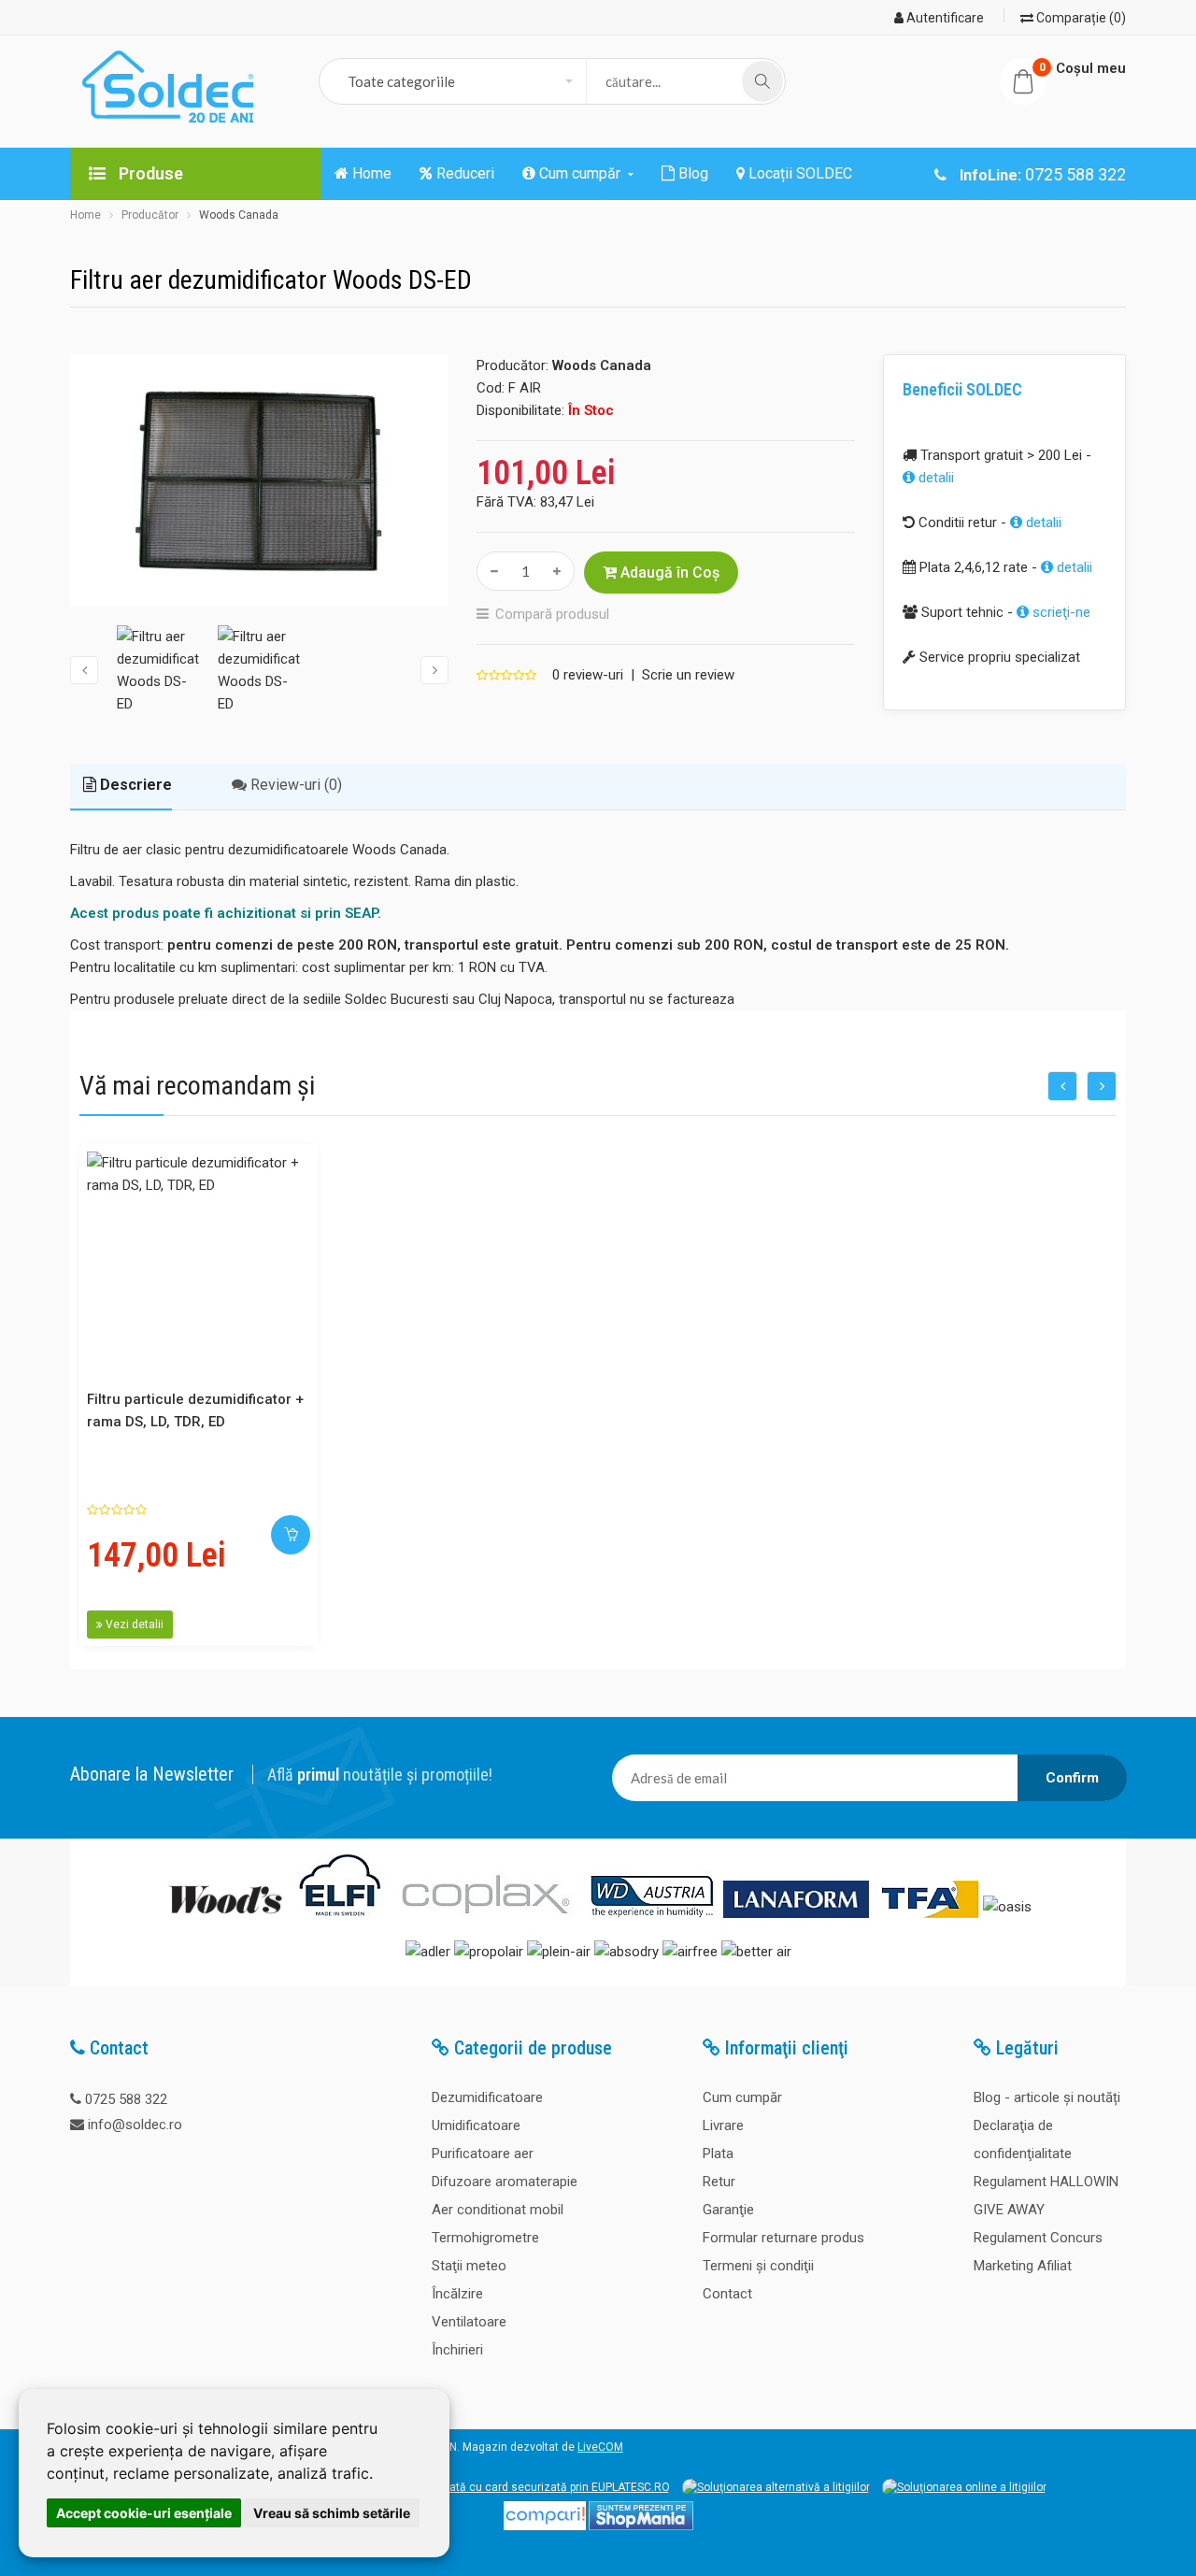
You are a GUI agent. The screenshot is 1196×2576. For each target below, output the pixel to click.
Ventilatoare (469, 2322)
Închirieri (457, 2350)
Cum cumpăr (742, 2097)
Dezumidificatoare (487, 2097)
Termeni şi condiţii (758, 2266)
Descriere (134, 785)
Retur (719, 2182)
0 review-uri (588, 675)
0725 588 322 (126, 2099)
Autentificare (944, 18)
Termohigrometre (485, 2238)
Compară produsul (552, 614)
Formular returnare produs (783, 2238)
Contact (727, 2294)
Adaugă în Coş (668, 572)
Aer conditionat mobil (498, 2210)
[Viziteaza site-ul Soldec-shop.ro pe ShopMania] (641, 2526)
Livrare (723, 2125)
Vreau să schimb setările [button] (332, 2513)
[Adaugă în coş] (291, 1535)
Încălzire (457, 2294)
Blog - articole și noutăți (1047, 2097)
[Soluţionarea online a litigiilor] (964, 2487)
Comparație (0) (1080, 18)
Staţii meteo (469, 2266)
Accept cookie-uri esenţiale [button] (144, 2513)
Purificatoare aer (483, 2154)
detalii (934, 478)
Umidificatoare (476, 2125)
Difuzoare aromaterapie (505, 2182)
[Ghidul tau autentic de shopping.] (545, 2526)
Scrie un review (688, 675)
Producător (150, 215)
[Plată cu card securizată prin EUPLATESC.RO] (548, 2487)
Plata (718, 2154)
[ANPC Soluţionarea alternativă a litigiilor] (776, 2487)
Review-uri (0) (294, 785)
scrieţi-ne (1060, 612)
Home (85, 215)
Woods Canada (239, 215)
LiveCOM (600, 2447)
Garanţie (728, 2210)
